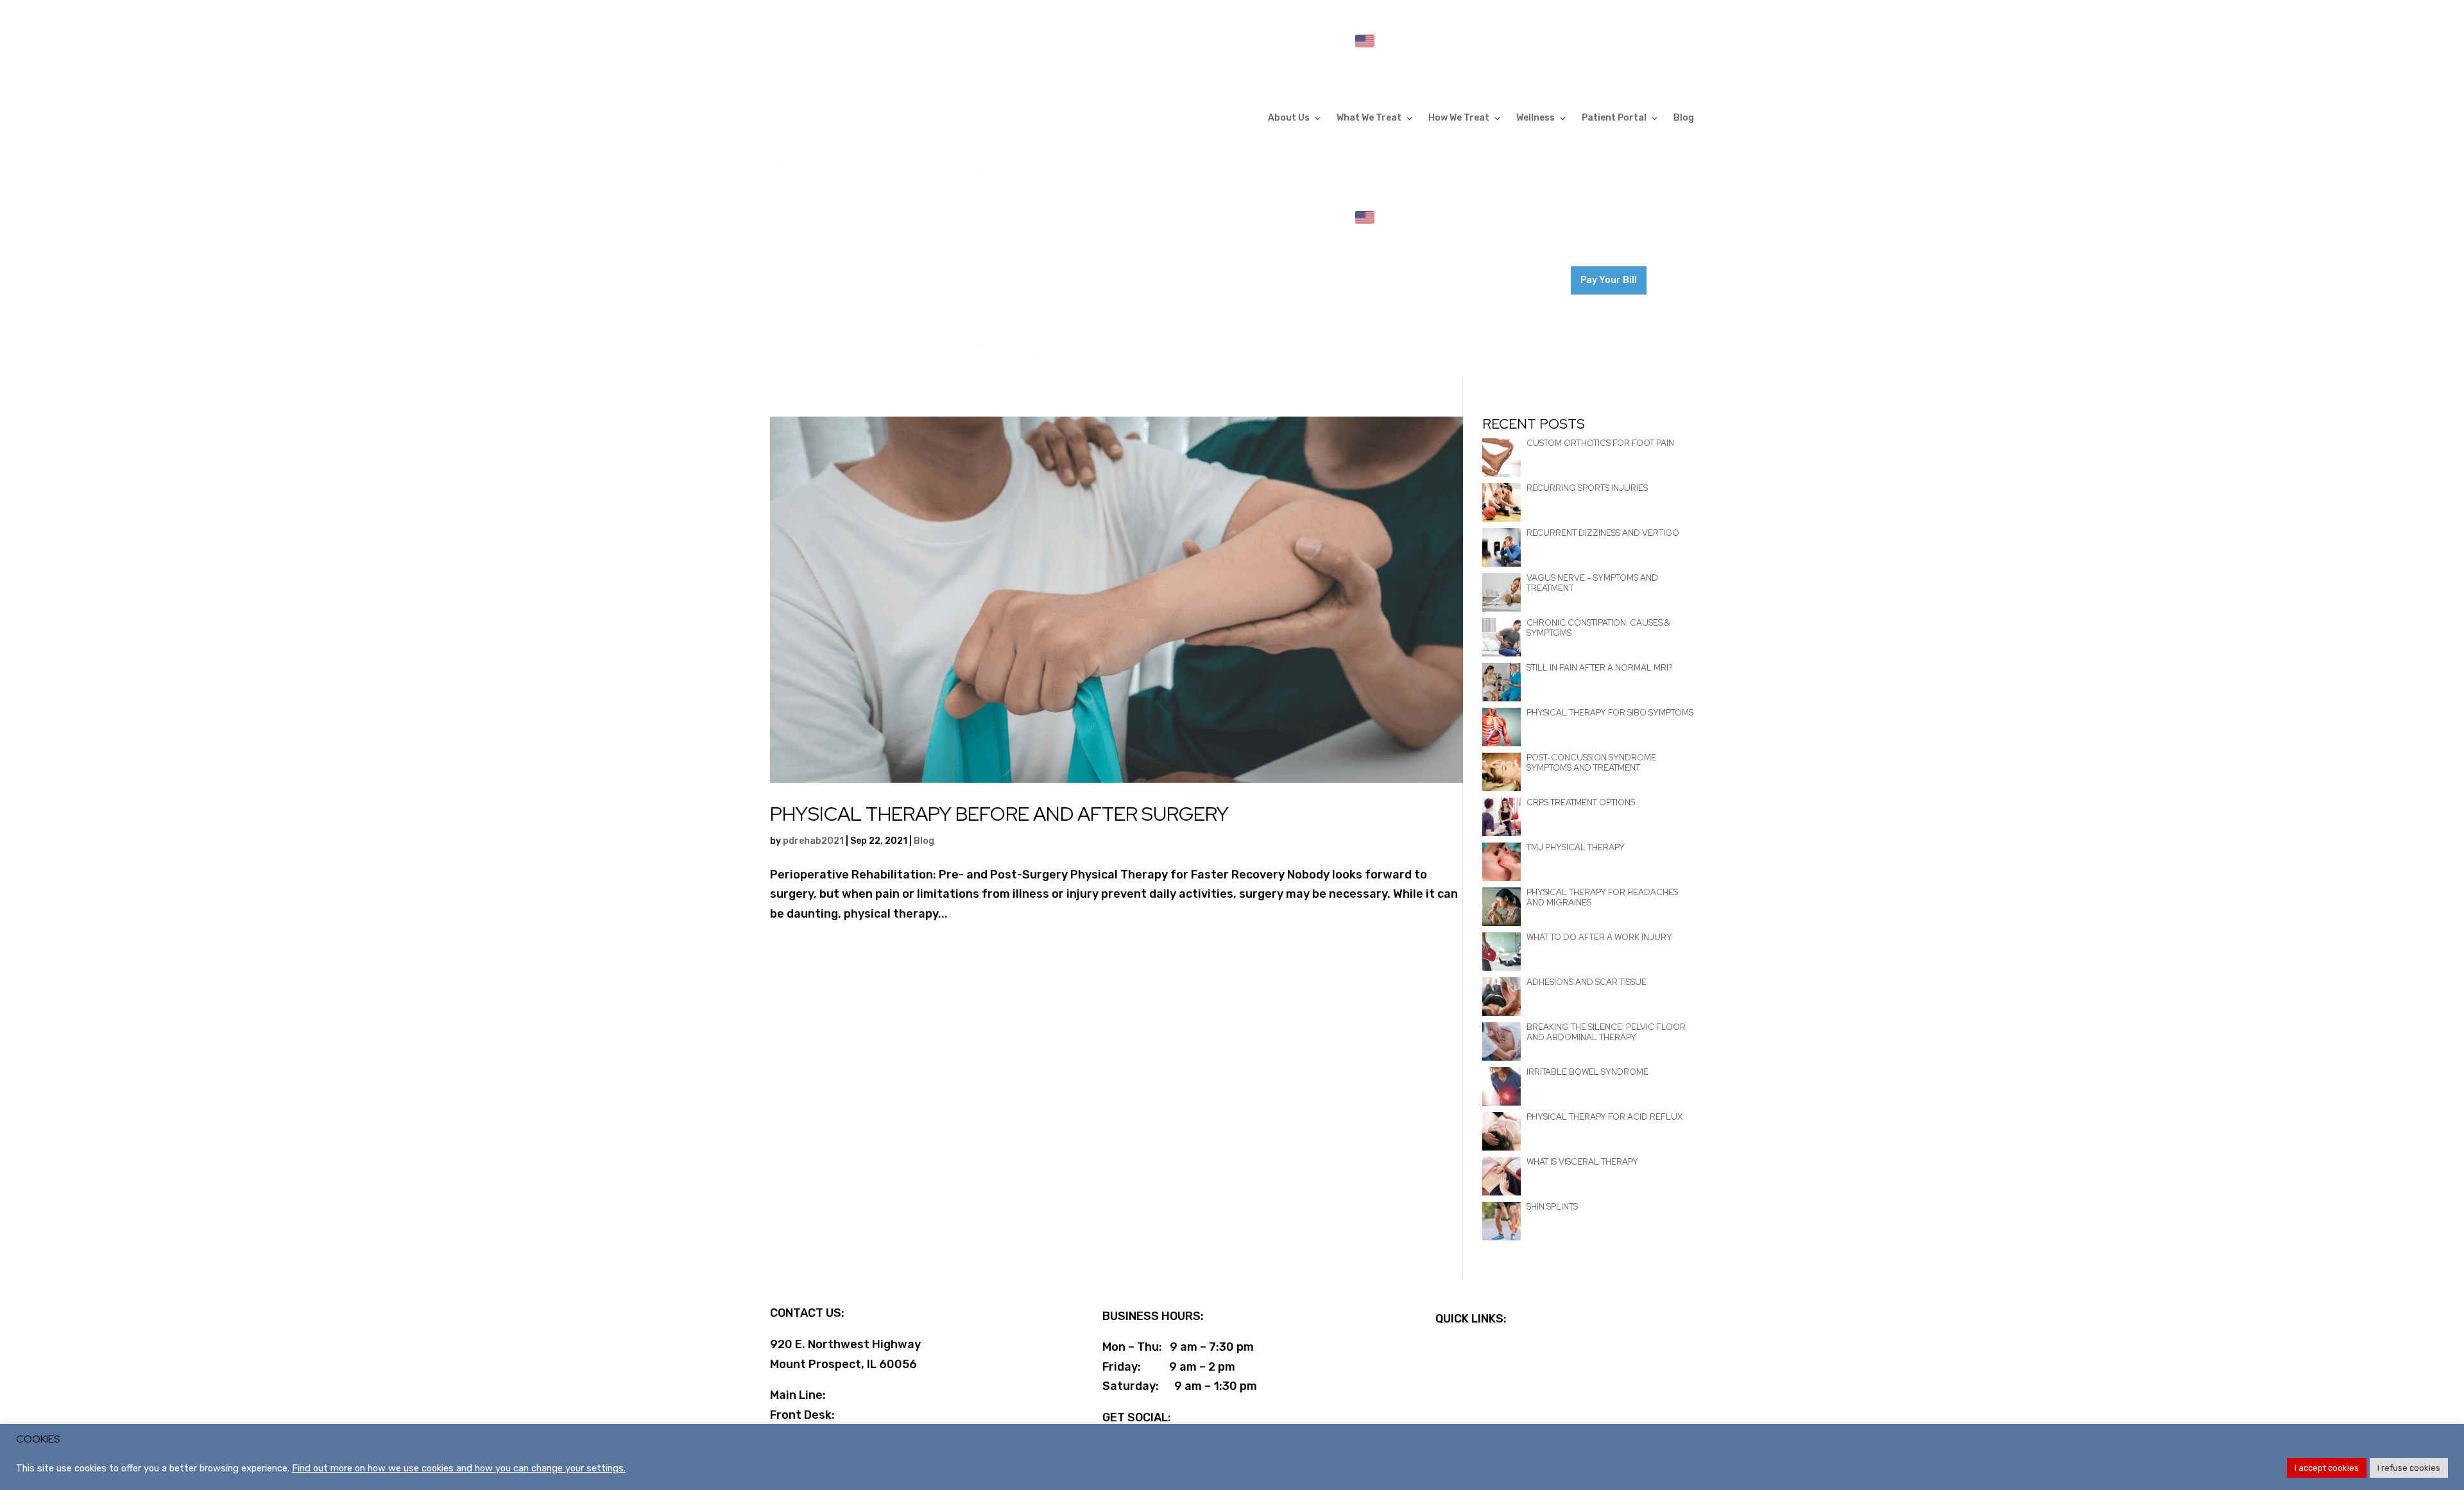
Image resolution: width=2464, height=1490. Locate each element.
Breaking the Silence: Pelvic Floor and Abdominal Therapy (1606, 1032)
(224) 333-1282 (886, 1415)
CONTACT (1569, 36)
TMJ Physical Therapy (1576, 847)
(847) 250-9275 (1651, 232)
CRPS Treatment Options (1581, 802)
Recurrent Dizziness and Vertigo (1603, 533)
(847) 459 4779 (1649, 36)
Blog (1684, 118)
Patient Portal (1614, 118)
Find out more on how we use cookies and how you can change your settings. (459, 1468)
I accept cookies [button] (2327, 1468)
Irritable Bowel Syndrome (1587, 1072)
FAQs (1449, 1350)
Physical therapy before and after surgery (999, 814)
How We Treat (1459, 118)
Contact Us (1538, 271)
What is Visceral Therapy (1582, 1162)
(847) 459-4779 (885, 1395)
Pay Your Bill (1609, 280)
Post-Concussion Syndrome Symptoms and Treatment (1591, 763)
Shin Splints (1552, 1207)
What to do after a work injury (1599, 937)
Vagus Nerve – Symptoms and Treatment (1592, 583)
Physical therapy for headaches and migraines (1602, 897)
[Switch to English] (1365, 41)
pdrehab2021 (813, 841)
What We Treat (1369, 118)
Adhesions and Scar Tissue (1587, 982)
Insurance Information (1499, 1389)
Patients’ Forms (1481, 1370)
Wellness (1536, 118)
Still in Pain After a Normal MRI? (1600, 668)
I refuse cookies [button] (2409, 1468)
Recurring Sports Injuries (1587, 488)
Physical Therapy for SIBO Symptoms (1610, 713)
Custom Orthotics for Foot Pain (1600, 443)
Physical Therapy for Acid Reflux (1604, 1117)
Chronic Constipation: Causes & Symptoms (1598, 628)
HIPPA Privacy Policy (1493, 1409)
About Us (1289, 118)
